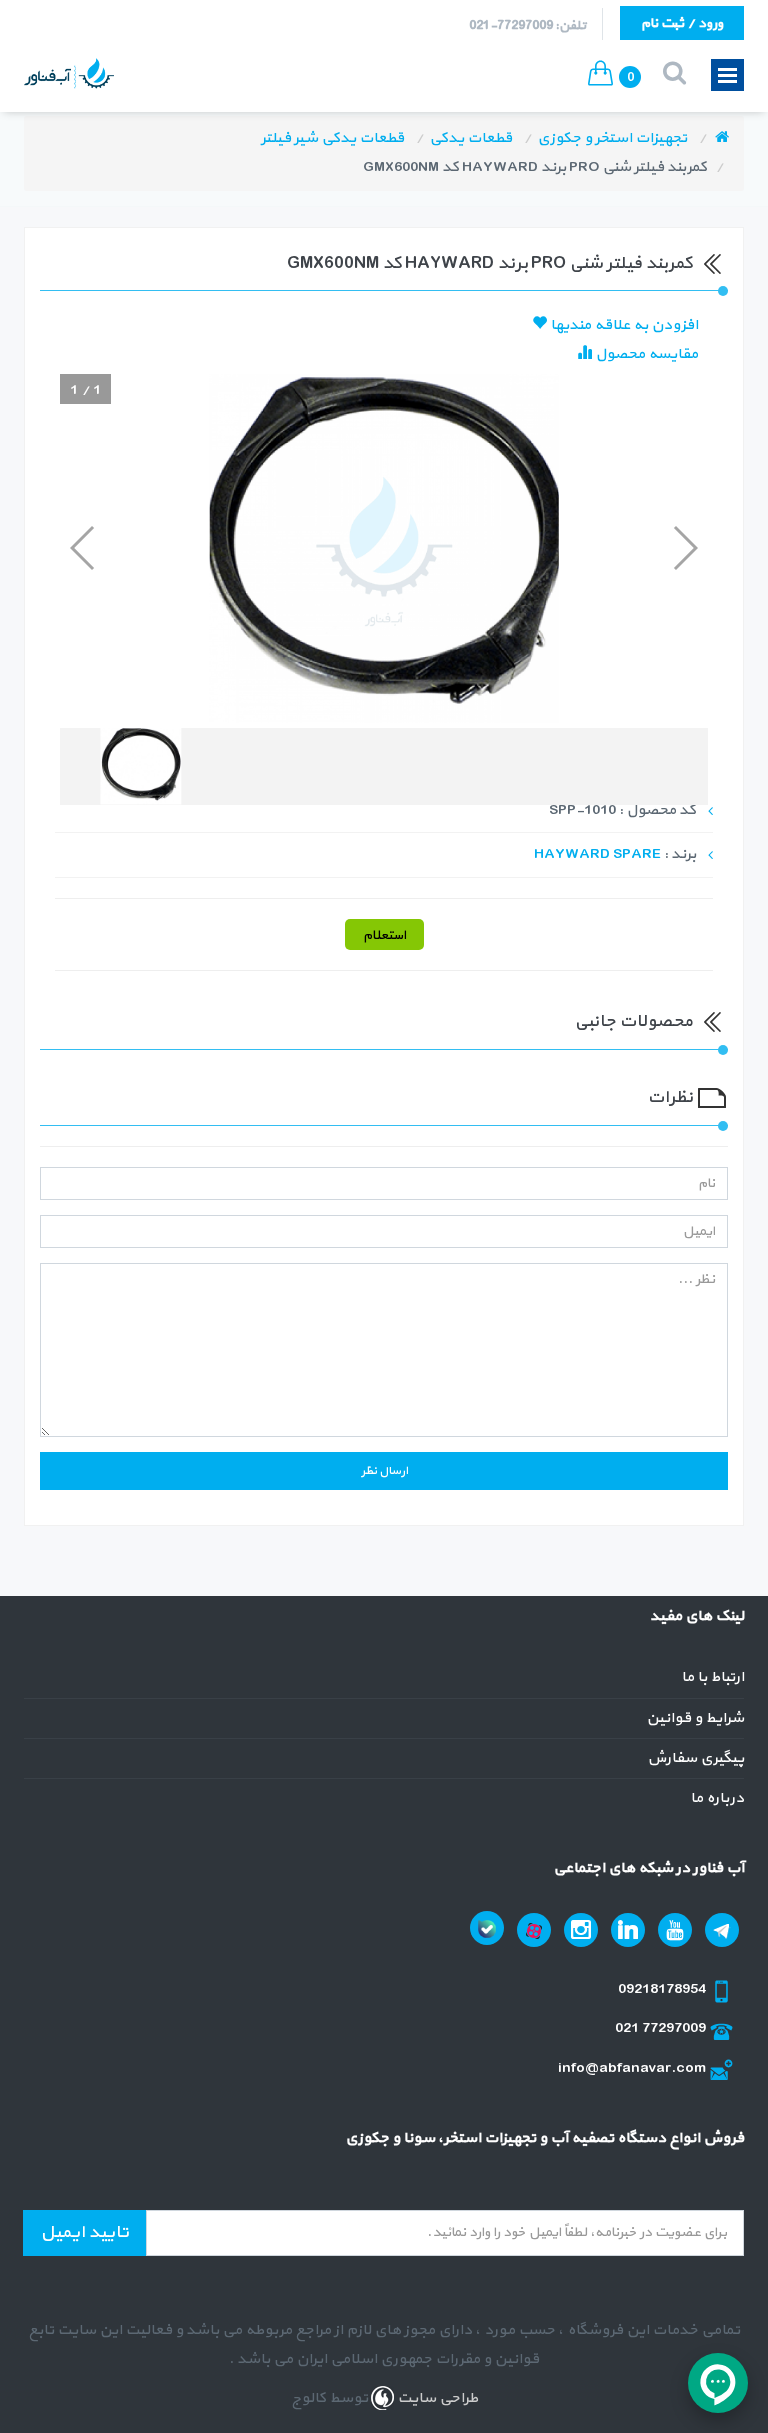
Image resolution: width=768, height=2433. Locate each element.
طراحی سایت (436, 2398)
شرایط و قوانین (695, 1718)
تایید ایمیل (84, 2232)
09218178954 (663, 1989)
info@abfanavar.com (633, 2068)
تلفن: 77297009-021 (527, 26)
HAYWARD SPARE (597, 854)
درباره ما (717, 1798)
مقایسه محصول (645, 354)
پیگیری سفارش (695, 1758)
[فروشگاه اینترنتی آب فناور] (722, 138)
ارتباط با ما (712, 1677)
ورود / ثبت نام (682, 23)
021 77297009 (662, 2028)
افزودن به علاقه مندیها (622, 325)
